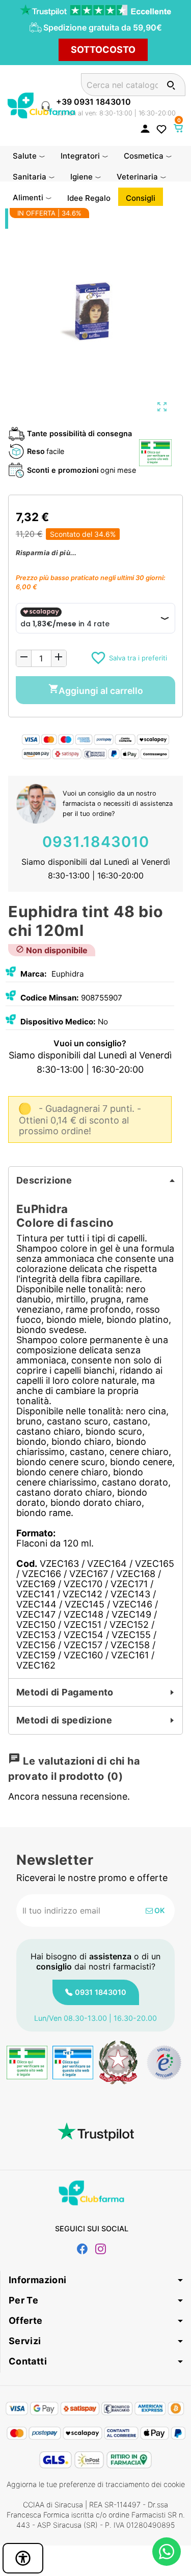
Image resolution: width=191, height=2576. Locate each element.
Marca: (34, 974)
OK (159, 1910)
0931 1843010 (101, 1992)
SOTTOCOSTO (103, 50)
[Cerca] (171, 85)
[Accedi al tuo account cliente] (145, 128)
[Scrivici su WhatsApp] (167, 2552)
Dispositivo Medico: (58, 1022)
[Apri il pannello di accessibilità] (23, 2558)
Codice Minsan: (50, 998)
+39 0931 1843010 (93, 102)
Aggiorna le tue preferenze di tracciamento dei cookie (96, 2484)
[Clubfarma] (41, 104)
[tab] (95, 1180)
